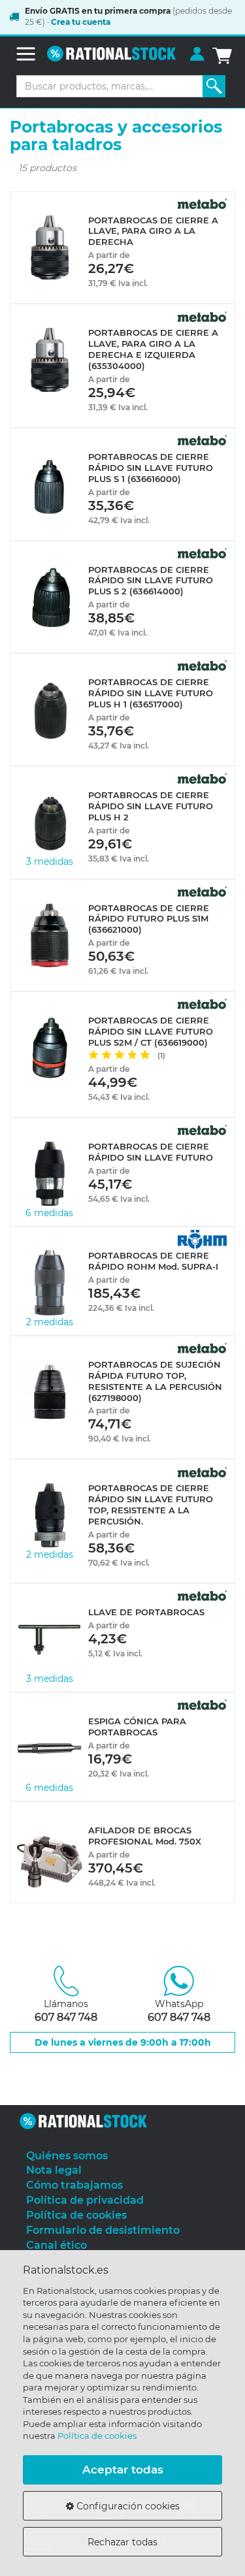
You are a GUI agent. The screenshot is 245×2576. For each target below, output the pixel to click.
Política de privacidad (85, 2200)
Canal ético (57, 2245)
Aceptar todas (123, 2470)
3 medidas (50, 861)
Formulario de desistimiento (103, 2230)
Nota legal (54, 2170)
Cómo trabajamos (74, 2185)
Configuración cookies (127, 2506)
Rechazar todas (122, 2542)
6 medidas (49, 1213)
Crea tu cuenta (81, 22)
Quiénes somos (67, 2156)
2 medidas (50, 1322)
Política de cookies (97, 2436)
